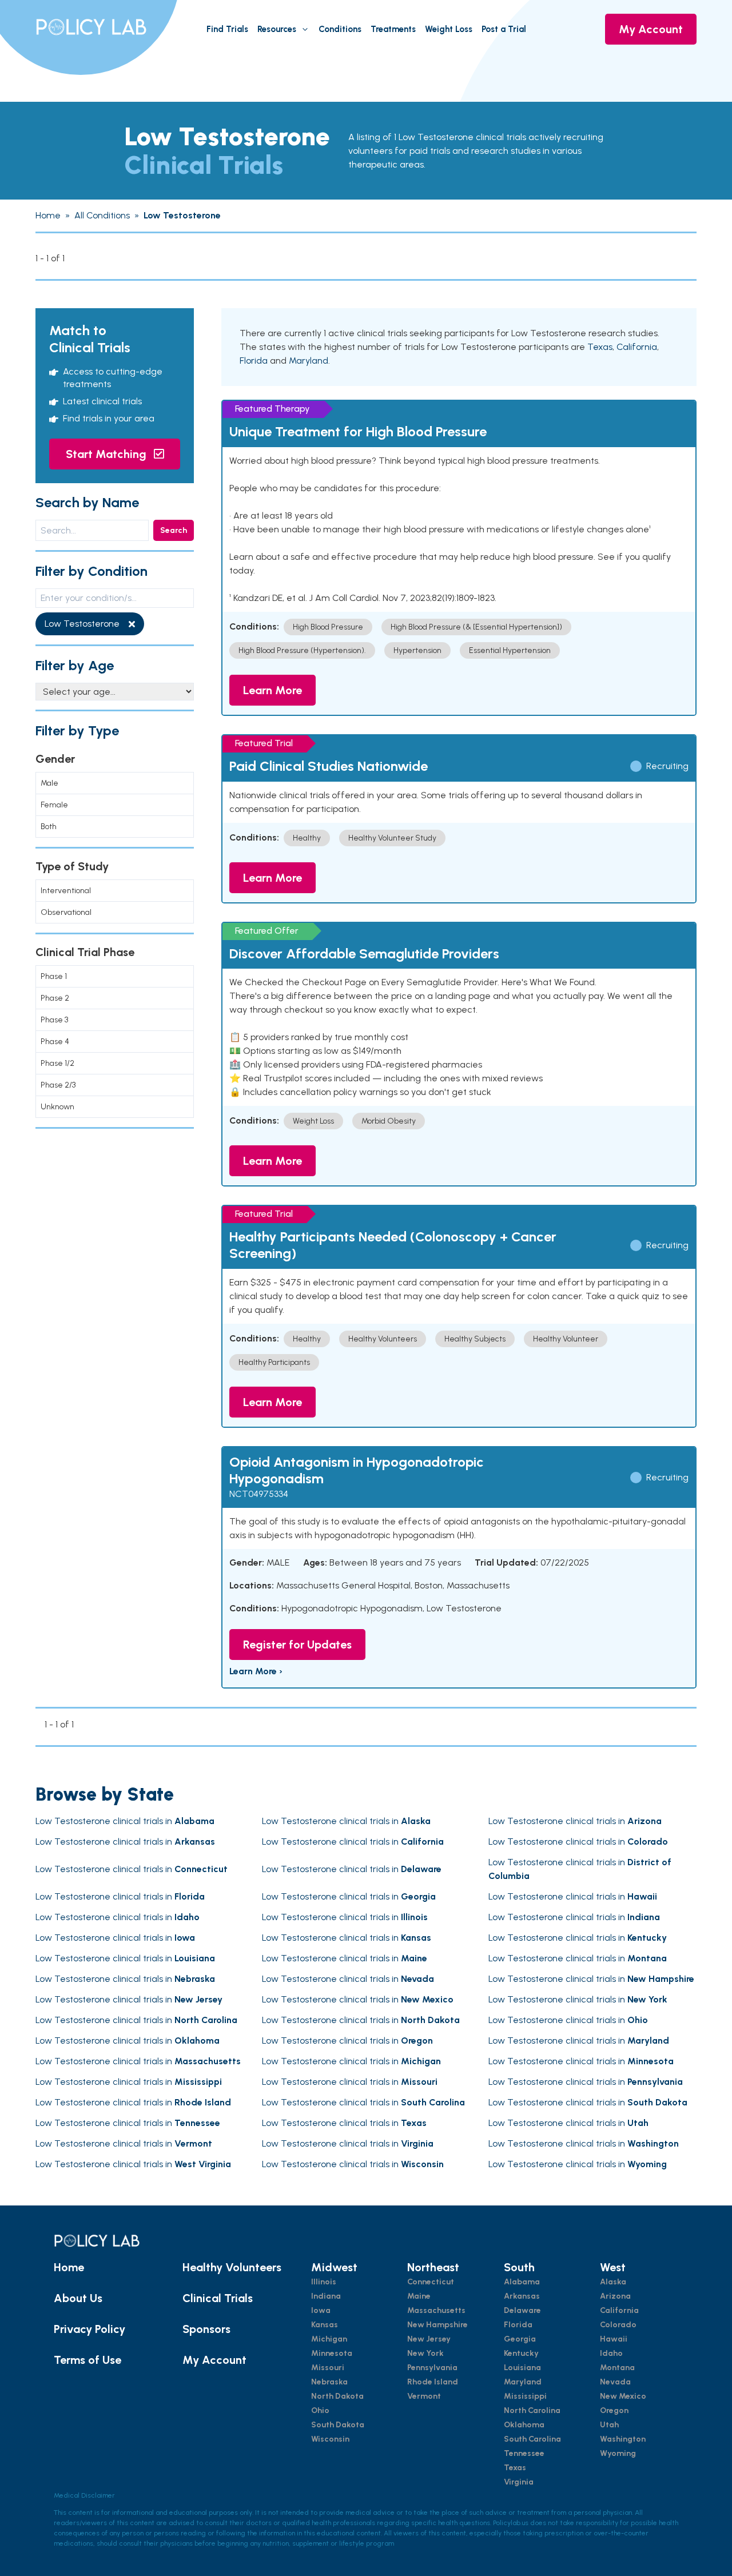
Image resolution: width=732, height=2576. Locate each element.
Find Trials (227, 29)
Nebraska (329, 2382)
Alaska (613, 2282)
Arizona (615, 2296)
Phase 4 (55, 1042)
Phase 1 (54, 976)
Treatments (393, 29)
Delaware (522, 2310)
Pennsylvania (432, 2368)
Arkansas (522, 2296)
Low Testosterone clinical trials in (125, 1821)
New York (425, 2353)
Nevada (615, 2382)
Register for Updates (297, 1645)
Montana (617, 2368)
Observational (66, 912)
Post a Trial (504, 29)
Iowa (321, 2310)
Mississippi (525, 2396)
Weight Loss (449, 29)
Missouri (328, 2368)
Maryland (309, 361)
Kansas (325, 2325)
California (637, 347)
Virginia (519, 2482)
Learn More (272, 690)
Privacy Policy (89, 2329)
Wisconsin (330, 2439)
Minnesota (332, 2353)
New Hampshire (437, 2325)
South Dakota (338, 2425)
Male (49, 783)
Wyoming (618, 2453)
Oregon (614, 2410)
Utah (609, 2425)
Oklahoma (524, 2425)
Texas (600, 347)
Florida (254, 361)
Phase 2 (55, 998)
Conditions (340, 29)
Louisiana (522, 2368)
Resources (277, 29)
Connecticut (431, 2282)
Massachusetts (436, 2310)
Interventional (66, 891)
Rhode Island (433, 2382)
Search (174, 530)
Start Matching (108, 454)
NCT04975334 (259, 1494)
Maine (419, 2296)
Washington (623, 2439)
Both (49, 827)
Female (54, 805)
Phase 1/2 (57, 1063)
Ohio (320, 2410)
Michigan (329, 2339)
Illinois (324, 2282)
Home (69, 2267)
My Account (651, 29)
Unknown (57, 1107)
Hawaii (614, 2339)
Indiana (326, 2296)
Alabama (522, 2282)
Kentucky (521, 2353)
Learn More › (256, 1671)
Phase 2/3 (58, 1085)
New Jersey (429, 2339)
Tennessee (524, 2453)
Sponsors (206, 2329)
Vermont (424, 2396)
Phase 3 (54, 1020)
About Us (78, 2298)
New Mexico (623, 2396)
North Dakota (337, 2396)
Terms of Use (87, 2360)
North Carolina (532, 2410)
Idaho (611, 2353)
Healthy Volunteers (232, 2267)
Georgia (520, 2339)
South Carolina (532, 2439)
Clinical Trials (218, 2298)
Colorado (618, 2325)
